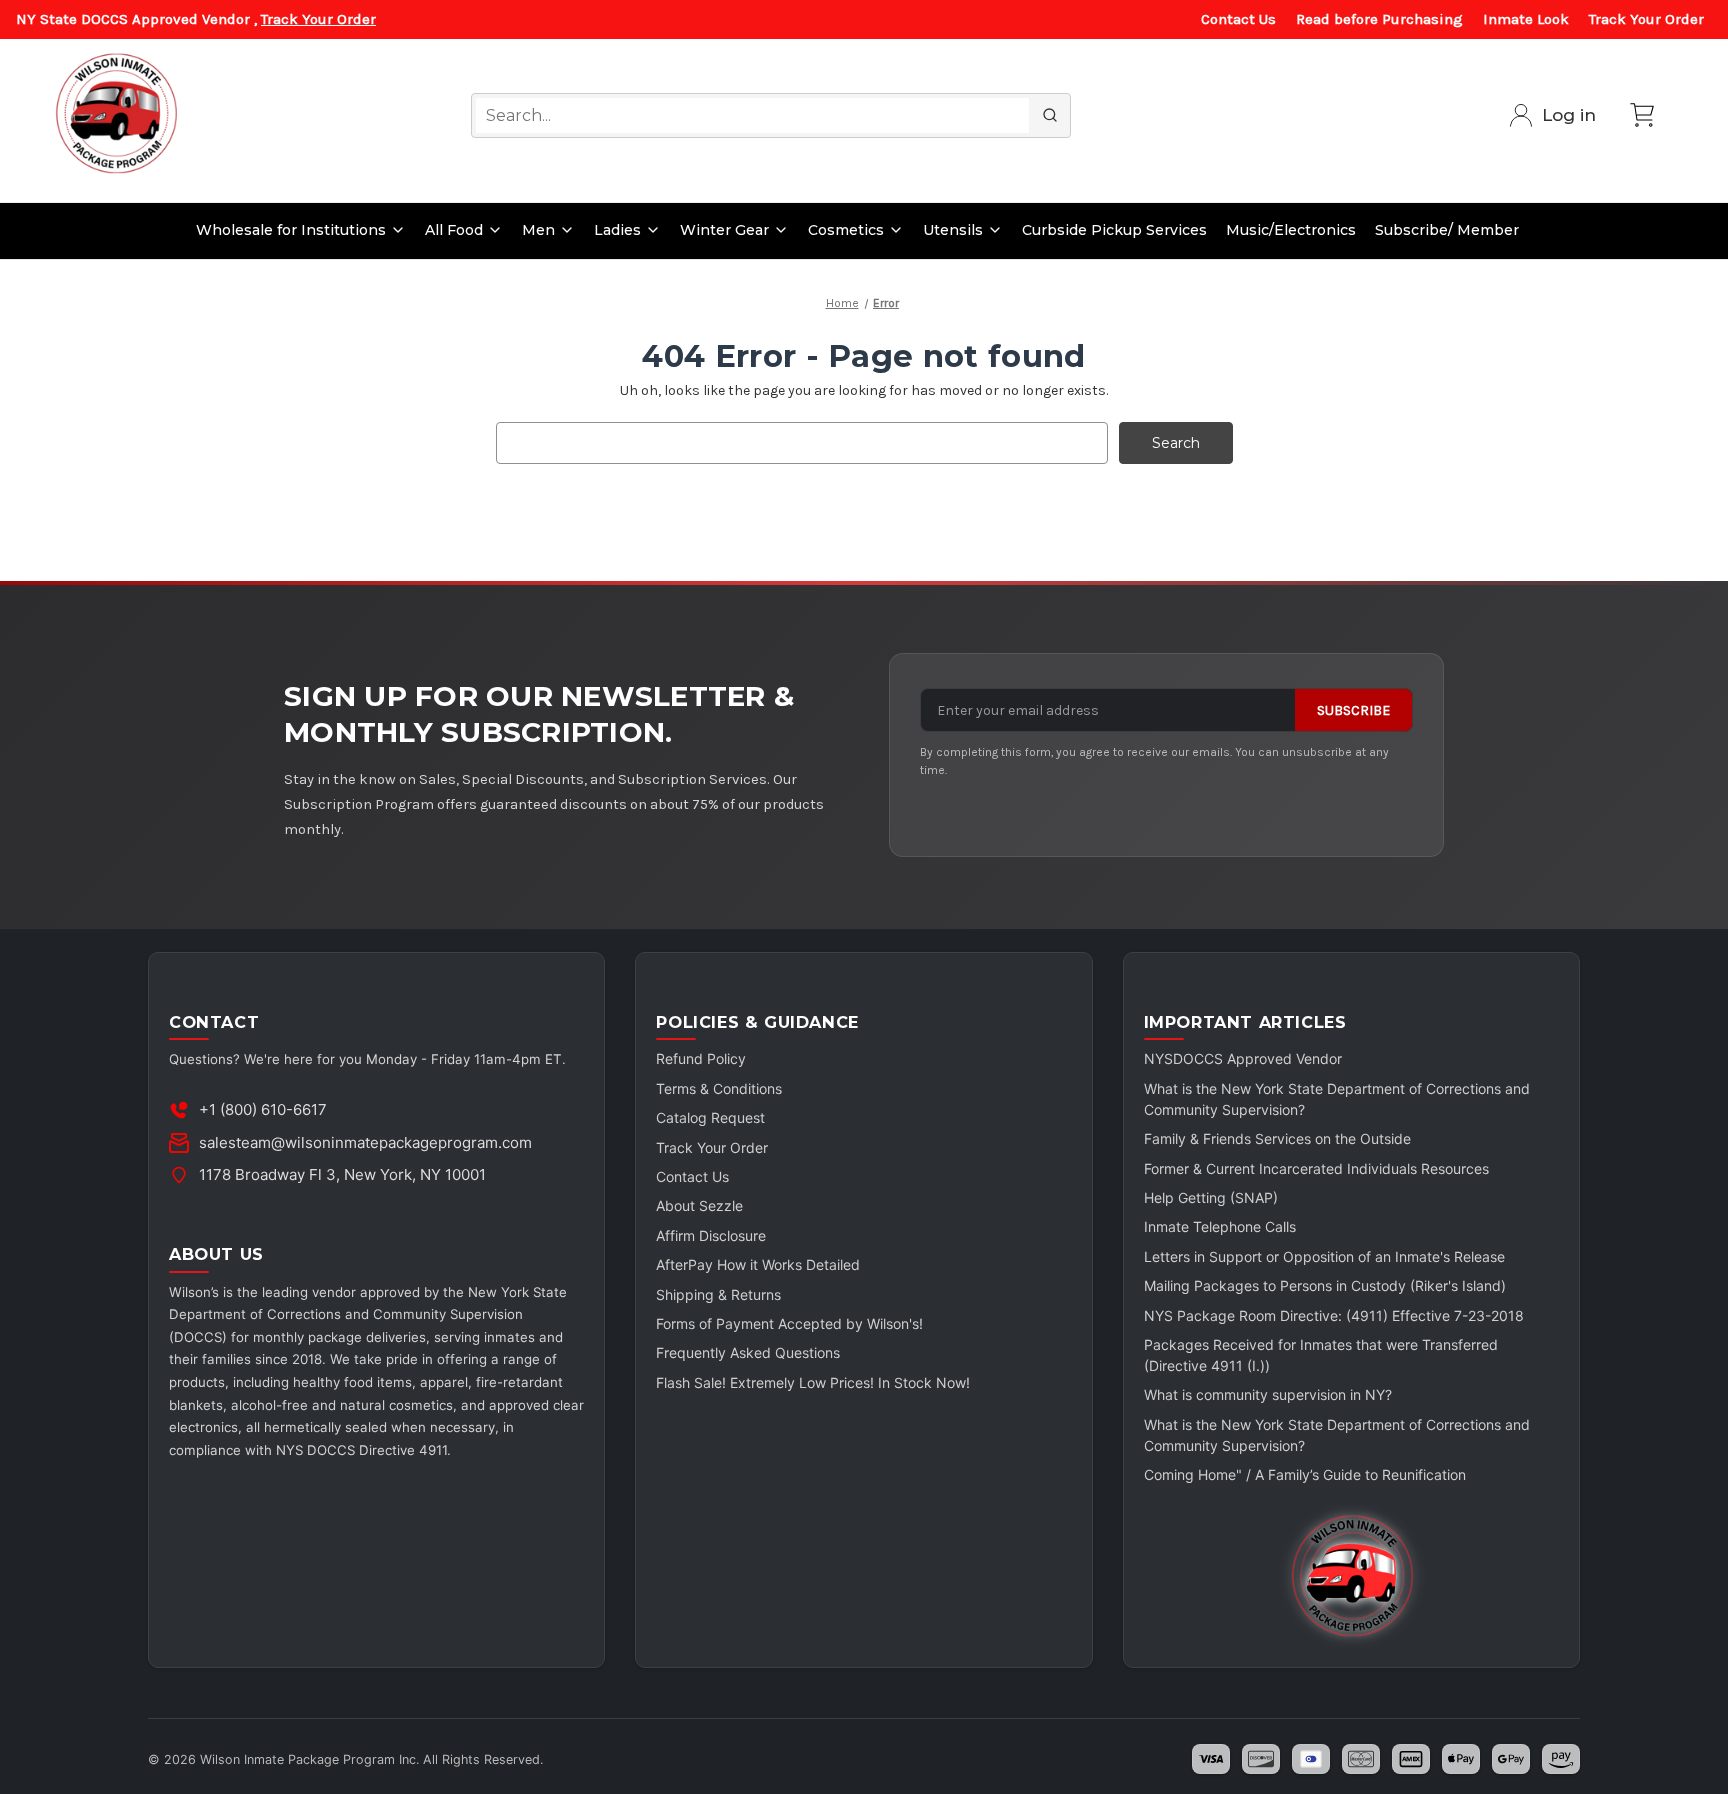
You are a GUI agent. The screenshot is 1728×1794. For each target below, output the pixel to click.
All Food (454, 230)
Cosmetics (846, 230)
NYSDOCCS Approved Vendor (1243, 1058)
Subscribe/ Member (1447, 230)
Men (538, 230)
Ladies (617, 230)
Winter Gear (724, 230)
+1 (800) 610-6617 (263, 1109)
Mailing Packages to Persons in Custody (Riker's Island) (1325, 1285)
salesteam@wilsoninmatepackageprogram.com (365, 1142)
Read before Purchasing (1379, 19)
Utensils (953, 230)
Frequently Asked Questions (748, 1352)
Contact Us (1238, 19)
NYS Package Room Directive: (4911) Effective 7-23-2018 (1334, 1315)
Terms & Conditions (719, 1088)
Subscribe (1353, 710)
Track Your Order (318, 19)
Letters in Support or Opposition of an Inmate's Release (1324, 1256)
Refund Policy (701, 1058)
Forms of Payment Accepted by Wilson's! (789, 1323)
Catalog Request (710, 1117)
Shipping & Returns (718, 1294)
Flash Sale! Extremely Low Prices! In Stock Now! (813, 1382)
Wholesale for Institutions (291, 230)
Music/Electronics (1291, 230)
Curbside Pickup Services (1114, 230)
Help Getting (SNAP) (1211, 1197)
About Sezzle (699, 1205)
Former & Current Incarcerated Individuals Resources (1316, 1168)
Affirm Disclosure (711, 1235)
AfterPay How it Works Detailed (758, 1264)
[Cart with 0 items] (1642, 115)
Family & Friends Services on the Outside (1277, 1138)
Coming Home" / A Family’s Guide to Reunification (1305, 1474)
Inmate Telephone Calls (1220, 1226)
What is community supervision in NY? (1268, 1394)
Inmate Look (1526, 19)
